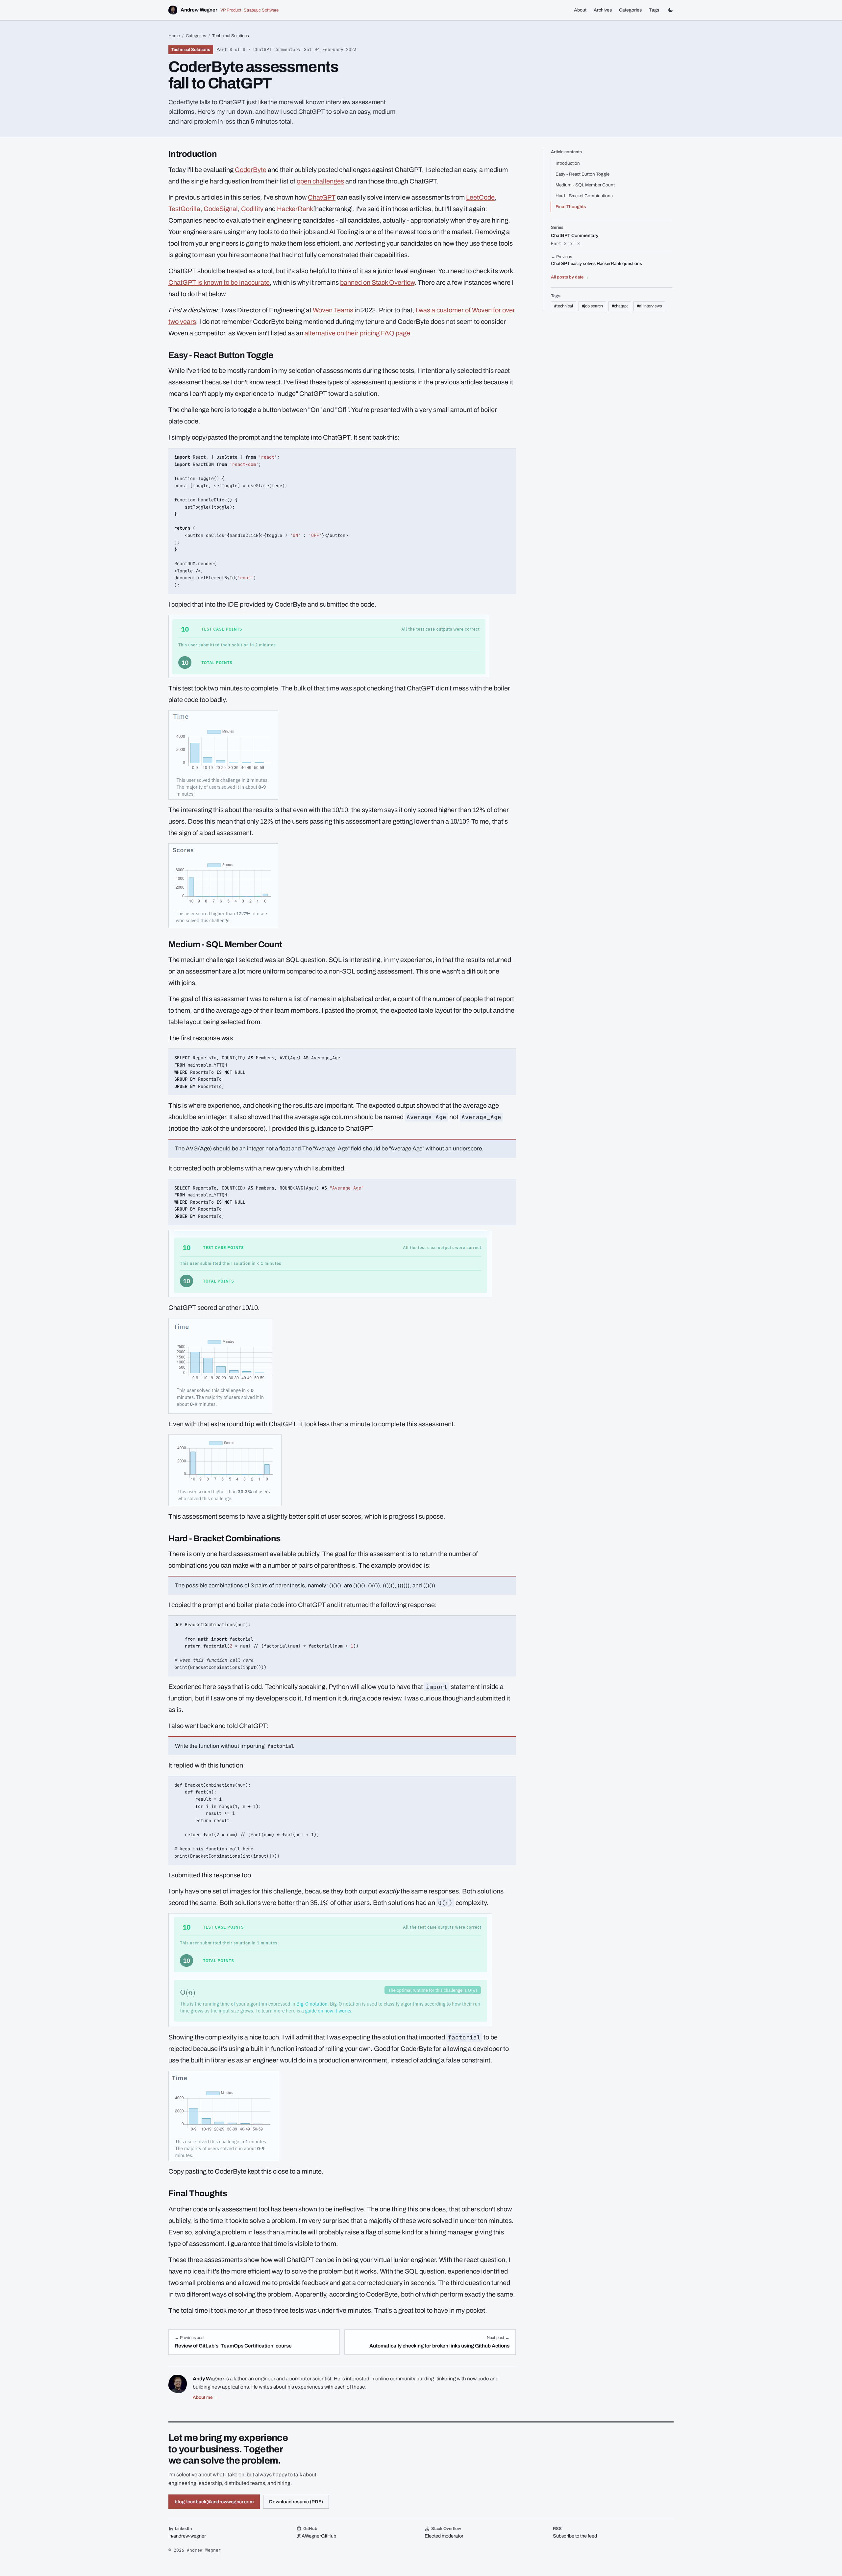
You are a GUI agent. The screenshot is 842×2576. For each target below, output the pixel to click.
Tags (654, 10)
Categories (630, 10)
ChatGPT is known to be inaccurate (219, 282)
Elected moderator (444, 2536)
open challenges (320, 181)
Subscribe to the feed (575, 2536)
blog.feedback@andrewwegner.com (214, 2502)
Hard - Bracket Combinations (584, 196)
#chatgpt (620, 306)
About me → (206, 2397)
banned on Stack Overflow (377, 282)
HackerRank (295, 209)
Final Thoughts (571, 207)
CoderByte (251, 170)
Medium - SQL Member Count (585, 185)
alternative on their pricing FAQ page (357, 333)
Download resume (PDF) (296, 2502)
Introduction (568, 163)
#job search (592, 306)
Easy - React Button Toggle (582, 174)
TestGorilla (184, 209)
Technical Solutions (191, 50)
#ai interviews (649, 306)
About (580, 10)
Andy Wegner (209, 2379)
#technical (564, 306)
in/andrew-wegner (187, 2536)
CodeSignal (221, 209)
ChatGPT (322, 197)
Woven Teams (333, 310)
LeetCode (480, 197)
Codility (252, 209)
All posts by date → (570, 277)
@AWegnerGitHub (316, 2536)
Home (174, 36)
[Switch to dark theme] (670, 10)
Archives (603, 10)
